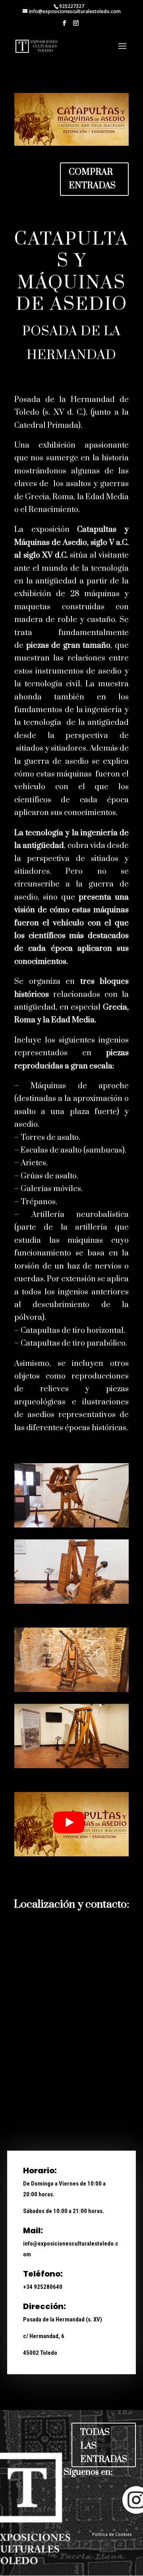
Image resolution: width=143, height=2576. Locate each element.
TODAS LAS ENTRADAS (104, 2446)
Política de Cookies (112, 2534)
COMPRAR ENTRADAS (92, 179)
